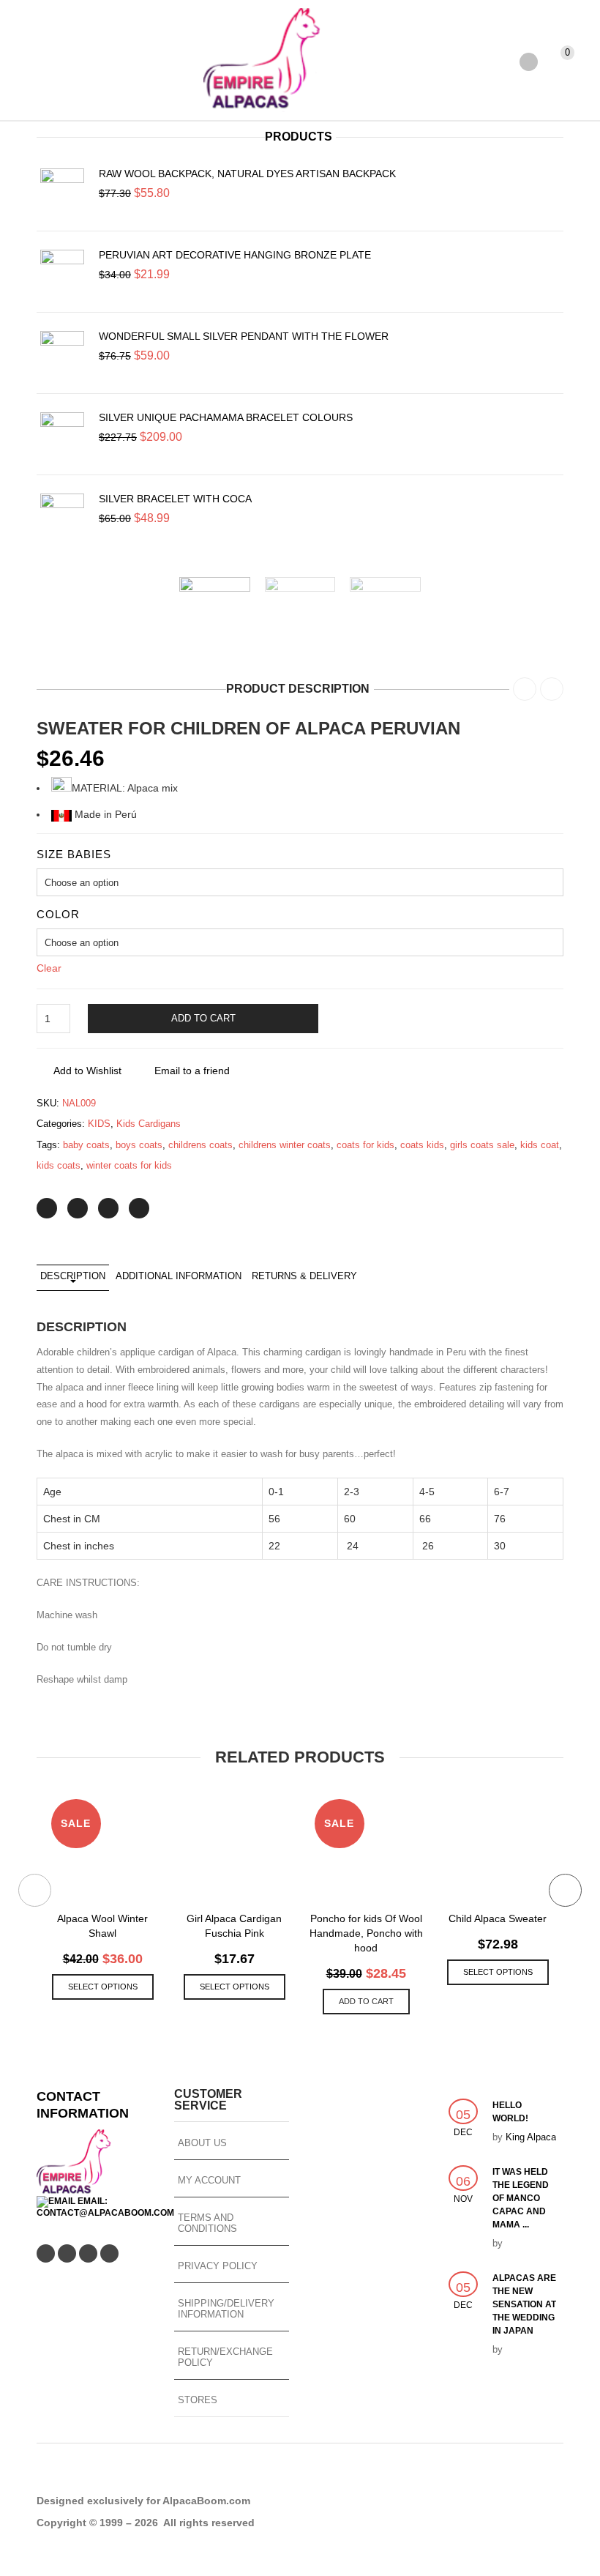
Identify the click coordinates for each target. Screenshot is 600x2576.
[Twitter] (47, 1208)
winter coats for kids (129, 1165)
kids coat (540, 1145)
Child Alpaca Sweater (498, 1918)
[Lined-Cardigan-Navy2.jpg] (215, 613)
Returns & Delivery (304, 1276)
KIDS (99, 1124)
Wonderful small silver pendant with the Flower (244, 336)
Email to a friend (192, 1071)
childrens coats (200, 1145)
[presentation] (160, 613)
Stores (198, 2400)
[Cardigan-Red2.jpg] (385, 613)
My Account (209, 2180)
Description (73, 1276)
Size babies (74, 854)
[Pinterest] (108, 1208)
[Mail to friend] (139, 1208)
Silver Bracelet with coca (175, 499)
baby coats (86, 1145)
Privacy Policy (218, 2266)
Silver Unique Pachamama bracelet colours (226, 417)
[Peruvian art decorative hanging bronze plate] (62, 272)
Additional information (179, 1276)
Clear (49, 968)
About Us (202, 2143)
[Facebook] (78, 1208)
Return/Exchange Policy (225, 2357)
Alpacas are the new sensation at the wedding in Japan (524, 2304)
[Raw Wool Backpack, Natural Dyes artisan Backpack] (62, 190)
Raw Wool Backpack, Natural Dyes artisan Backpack (247, 174)
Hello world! (510, 2112)
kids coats (59, 1165)
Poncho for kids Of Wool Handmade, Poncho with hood (366, 1933)
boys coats (139, 1145)
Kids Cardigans (149, 1124)
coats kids (422, 1145)
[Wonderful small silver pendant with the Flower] (62, 353)
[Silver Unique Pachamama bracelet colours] (62, 434)
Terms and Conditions (207, 2223)
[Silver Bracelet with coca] (62, 515)
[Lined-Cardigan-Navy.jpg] (300, 613)
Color (58, 914)
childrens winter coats (285, 1145)
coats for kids (365, 1145)
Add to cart (203, 1018)
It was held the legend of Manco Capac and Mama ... (521, 2198)
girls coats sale (482, 1145)
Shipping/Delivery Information (226, 2309)
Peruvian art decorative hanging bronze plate (235, 255)
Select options (103, 1987)
